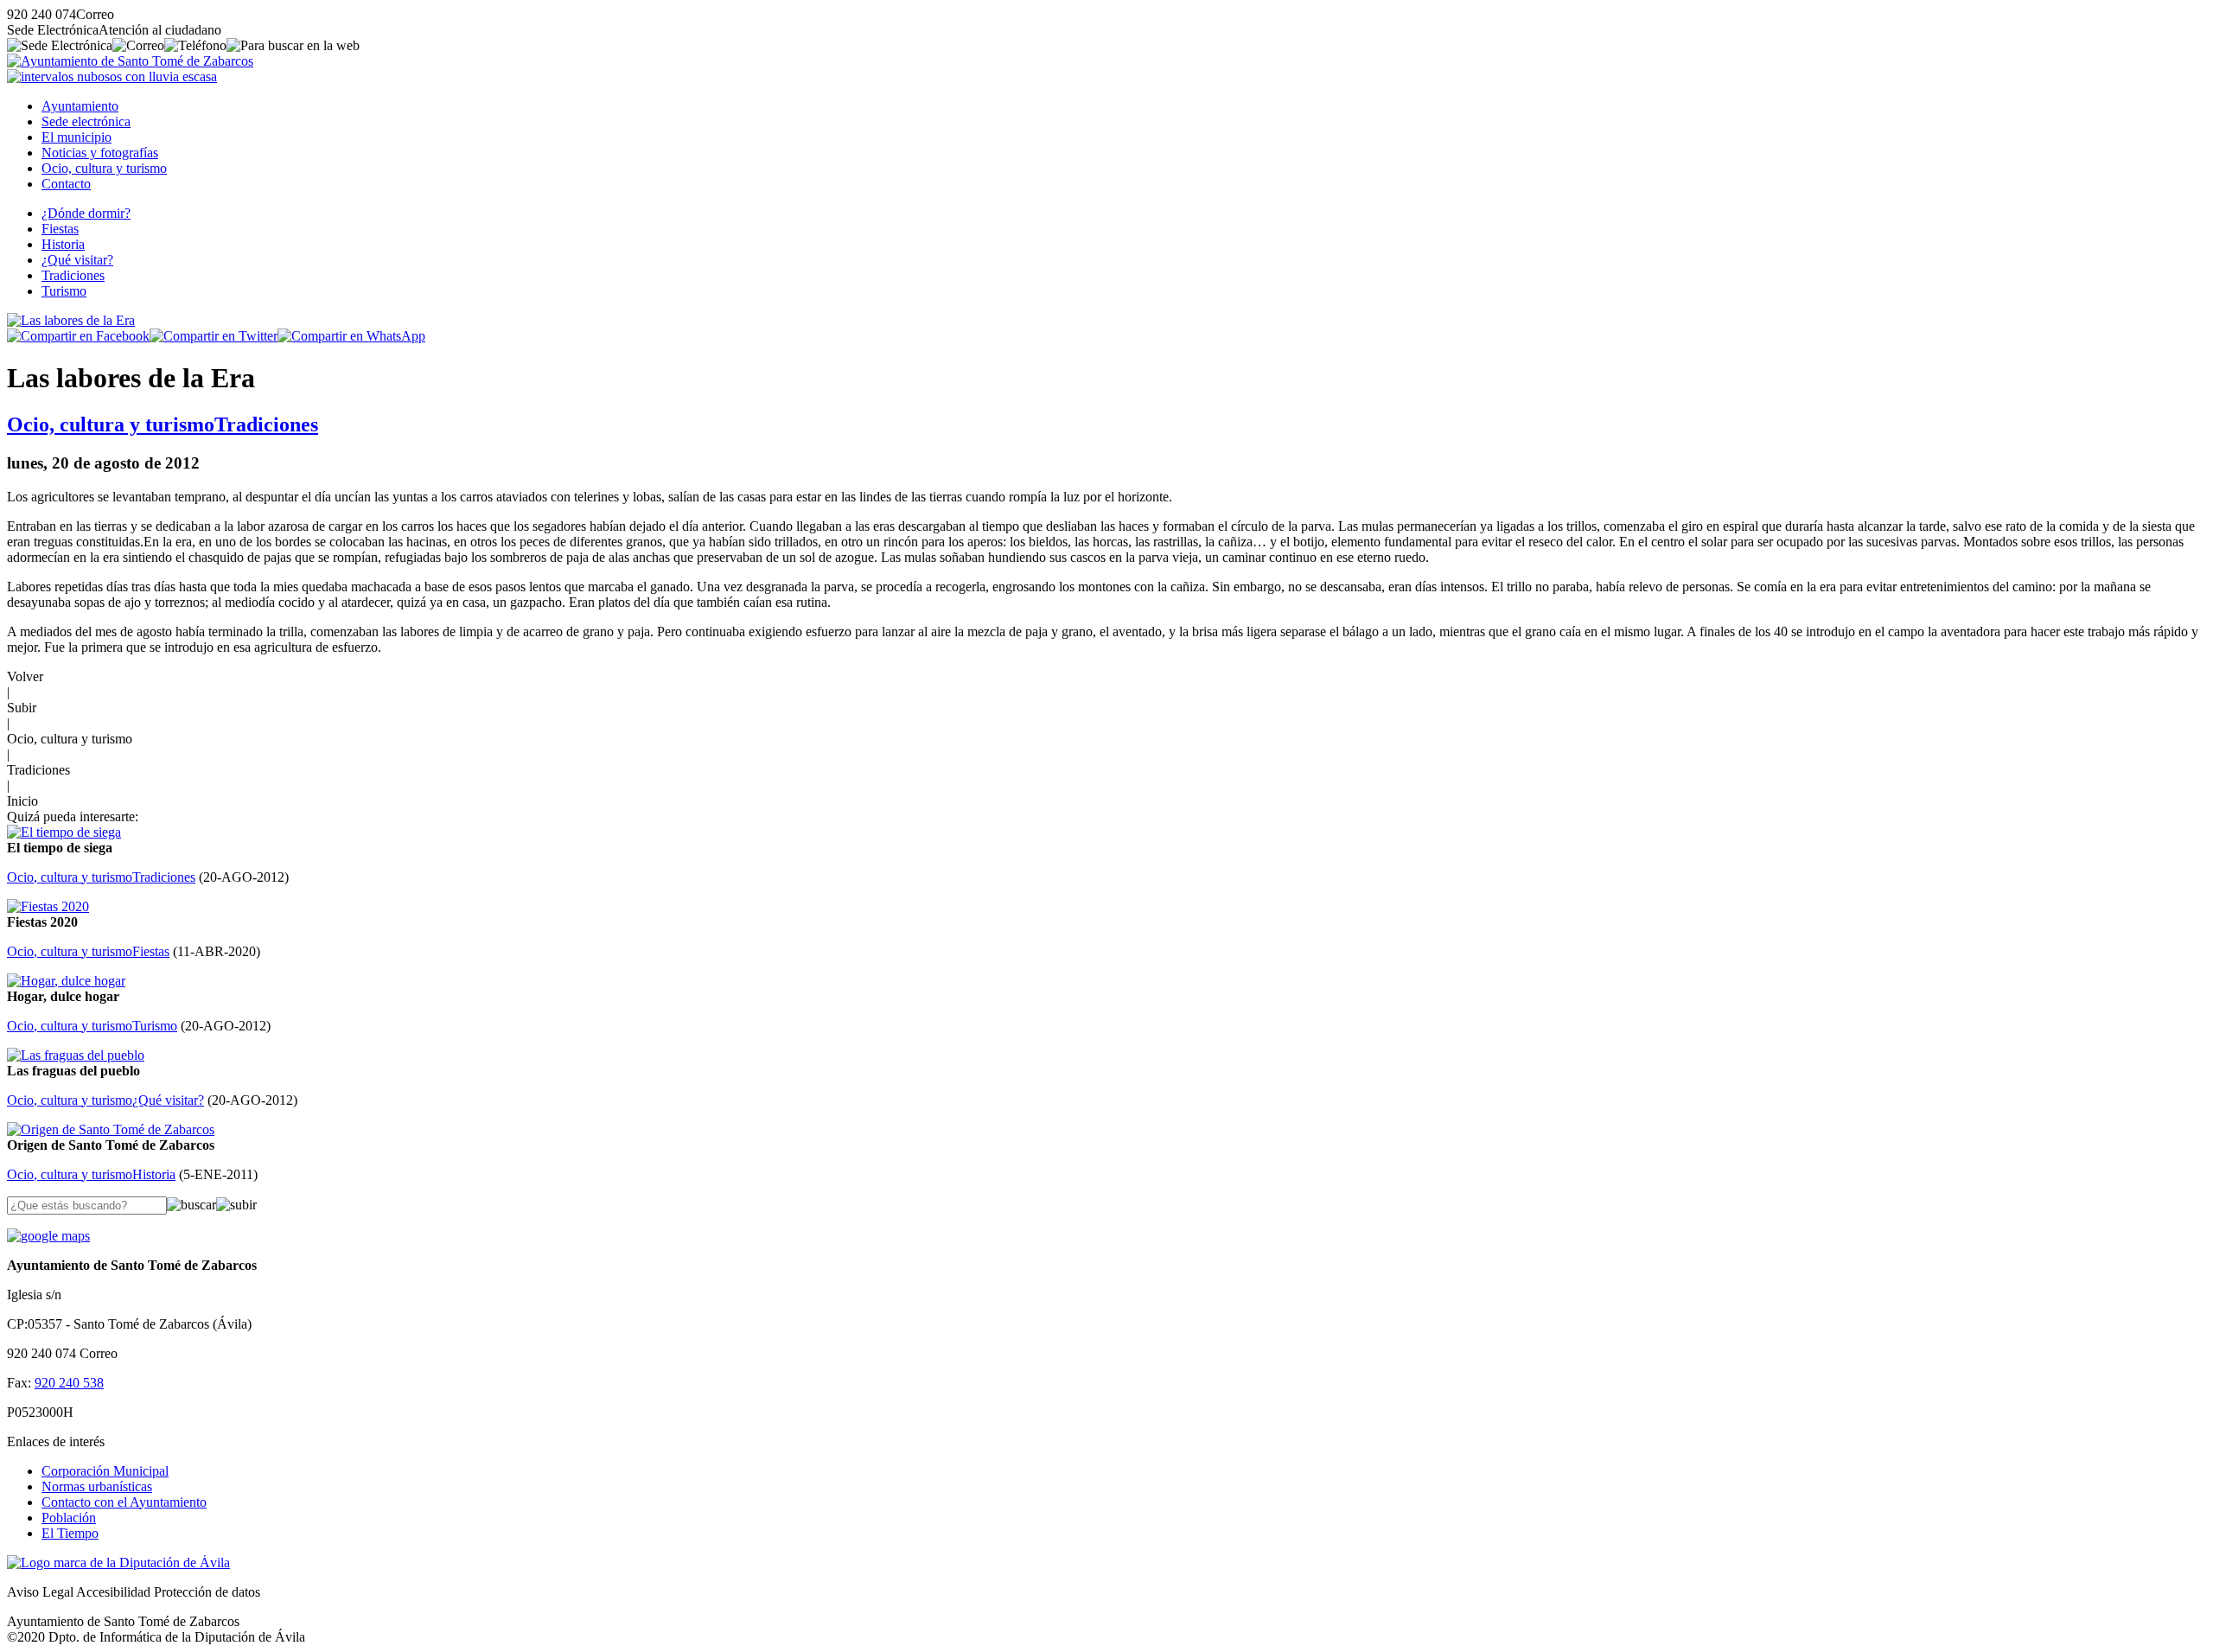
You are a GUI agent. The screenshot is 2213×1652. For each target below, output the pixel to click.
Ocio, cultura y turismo (104, 168)
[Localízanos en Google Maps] (48, 1236)
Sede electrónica (86, 121)
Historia (63, 244)
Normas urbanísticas (97, 1486)
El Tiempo (70, 1533)
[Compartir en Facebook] (78, 336)
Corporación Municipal (105, 1471)
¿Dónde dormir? (86, 213)
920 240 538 (69, 1383)
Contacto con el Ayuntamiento (124, 1502)
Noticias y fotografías (100, 153)
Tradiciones (73, 275)
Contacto (66, 184)
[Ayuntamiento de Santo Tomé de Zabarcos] (130, 61)
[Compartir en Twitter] (214, 336)
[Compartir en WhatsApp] (351, 336)
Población (69, 1518)
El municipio (77, 137)
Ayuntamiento (80, 106)
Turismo (64, 291)
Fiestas (60, 229)
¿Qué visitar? (77, 260)
